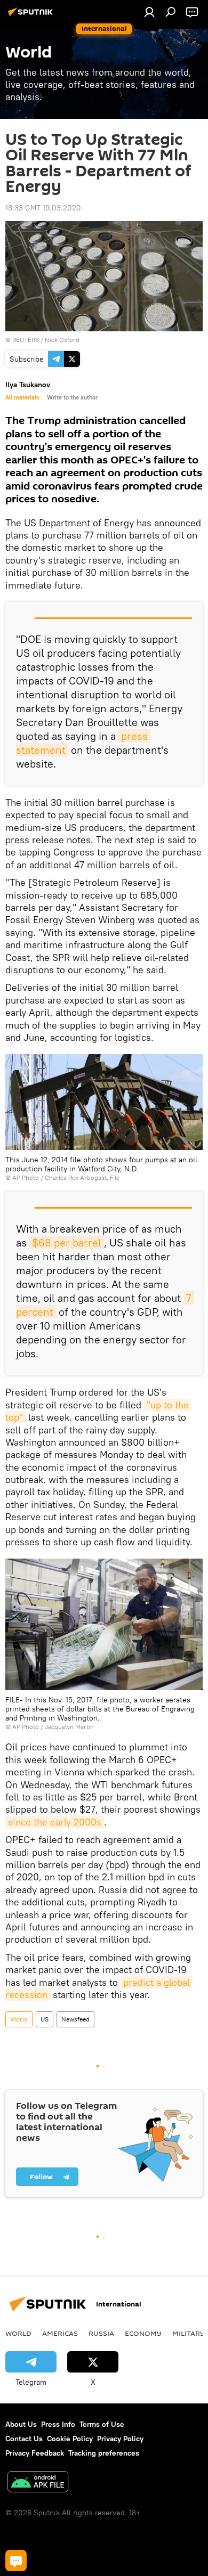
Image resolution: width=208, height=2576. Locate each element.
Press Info (58, 2424)
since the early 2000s (55, 1822)
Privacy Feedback (35, 2453)
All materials (22, 397)
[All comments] (16, 2561)
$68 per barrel (67, 1242)
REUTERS (26, 340)
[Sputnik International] (32, 16)
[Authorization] (149, 12)
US (45, 2019)
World (19, 2019)
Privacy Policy (120, 2439)
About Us (21, 2424)
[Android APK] (38, 2483)
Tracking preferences (104, 2453)
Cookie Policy (70, 2439)
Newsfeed (75, 2019)
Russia (101, 2333)
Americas (60, 2333)
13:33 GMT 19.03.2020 (43, 208)
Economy (143, 2333)
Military (189, 2333)
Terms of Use (102, 2424)
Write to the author (72, 397)
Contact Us (24, 2439)
